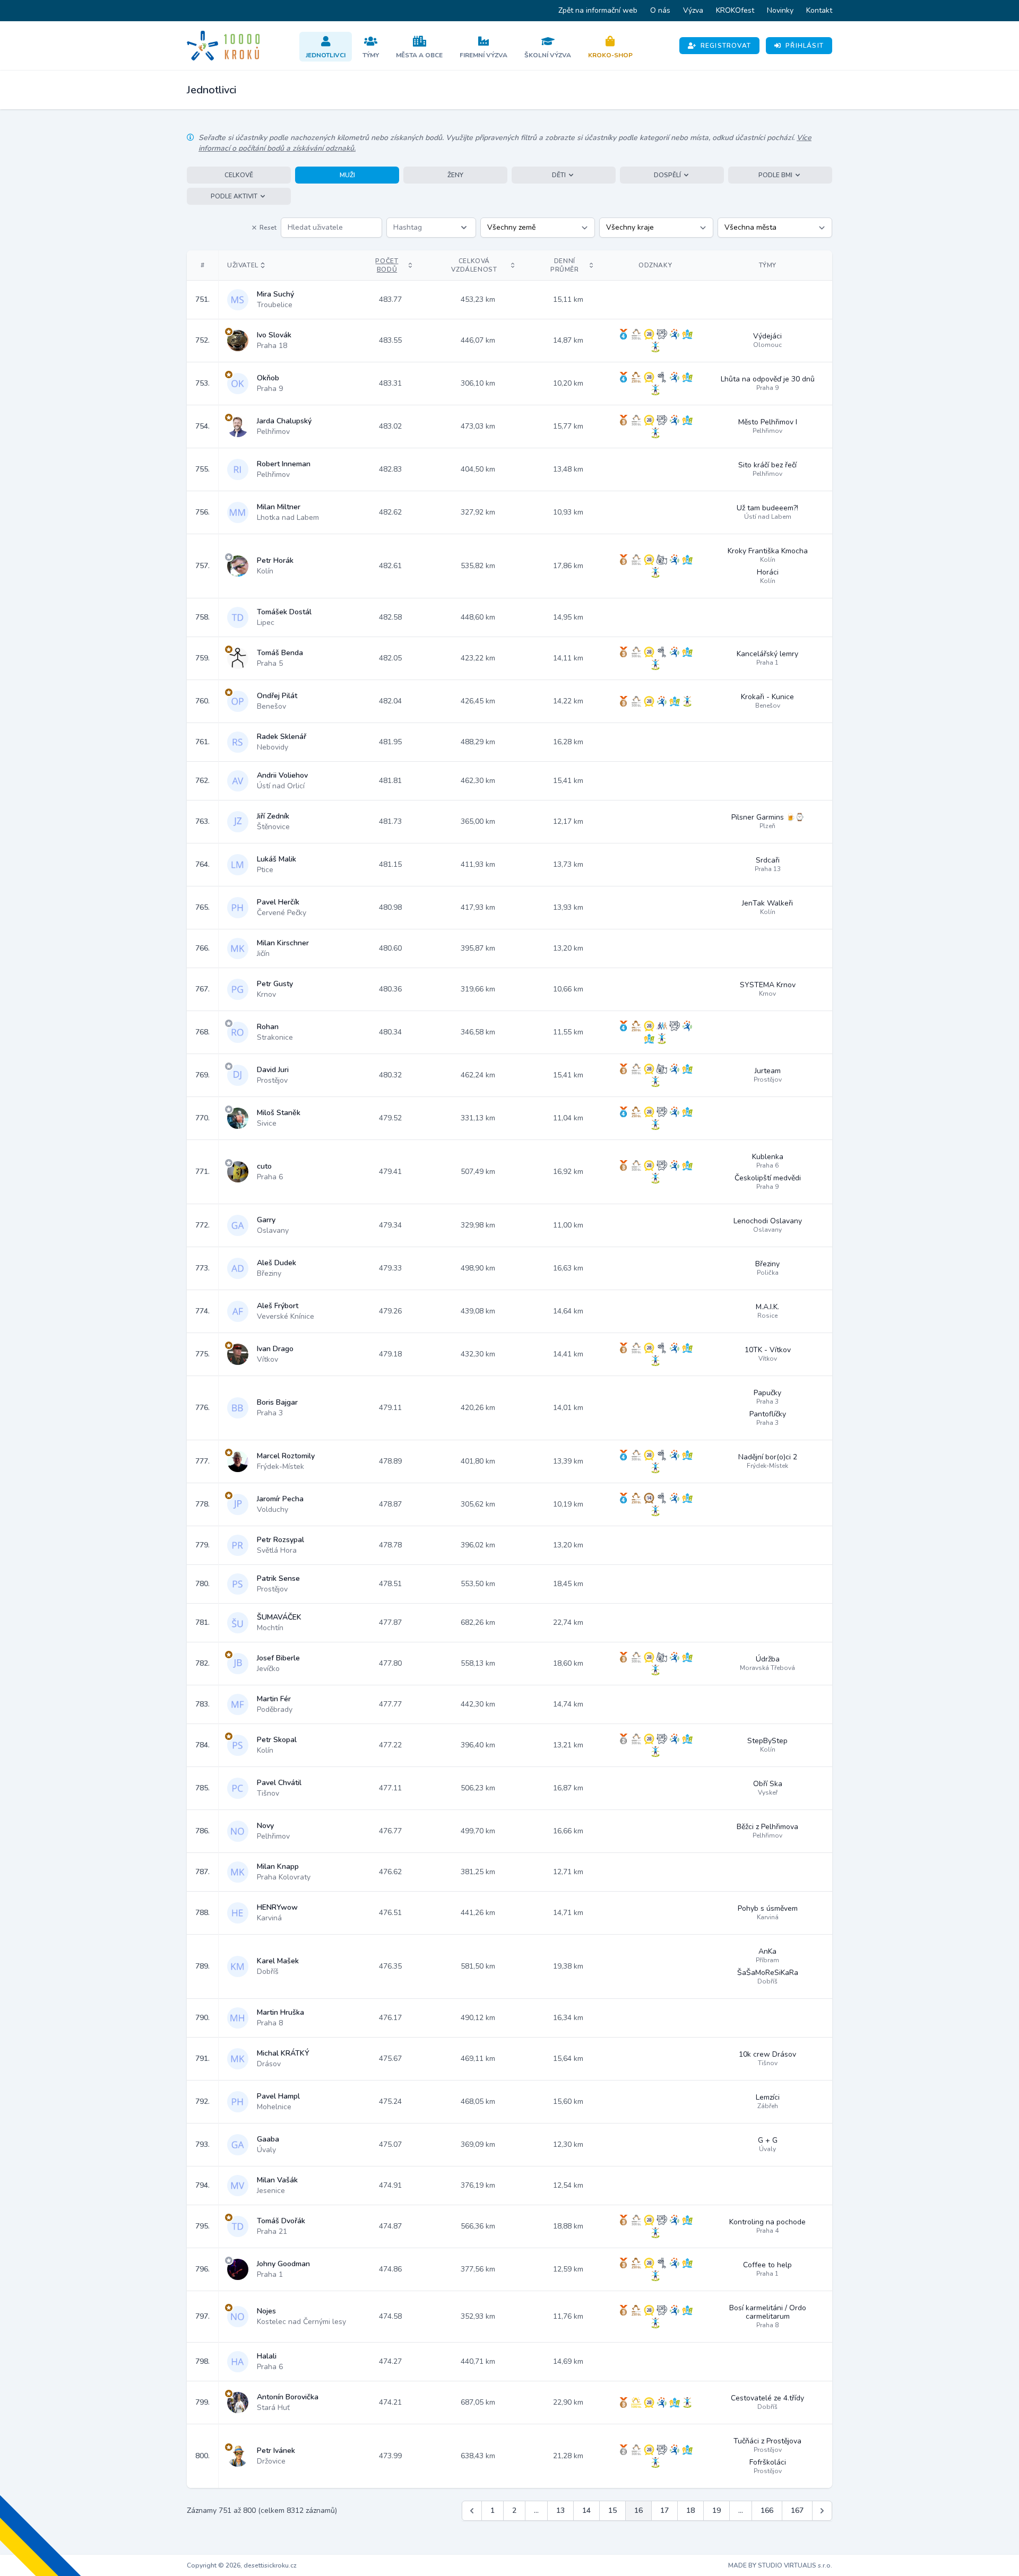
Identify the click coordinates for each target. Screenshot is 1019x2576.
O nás (660, 10)
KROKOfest (735, 10)
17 (664, 2510)
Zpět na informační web (598, 10)
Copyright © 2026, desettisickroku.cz (242, 2565)
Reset (268, 228)
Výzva (693, 10)
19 (716, 2510)
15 (612, 2510)
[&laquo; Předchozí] (472, 2511)
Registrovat (726, 46)
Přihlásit (805, 46)
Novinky (780, 10)
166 (767, 2510)
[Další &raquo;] (822, 2511)
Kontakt (819, 10)
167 (797, 2510)
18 (690, 2510)
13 (560, 2510)
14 (586, 2510)
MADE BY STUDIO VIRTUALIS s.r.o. (780, 2565)
